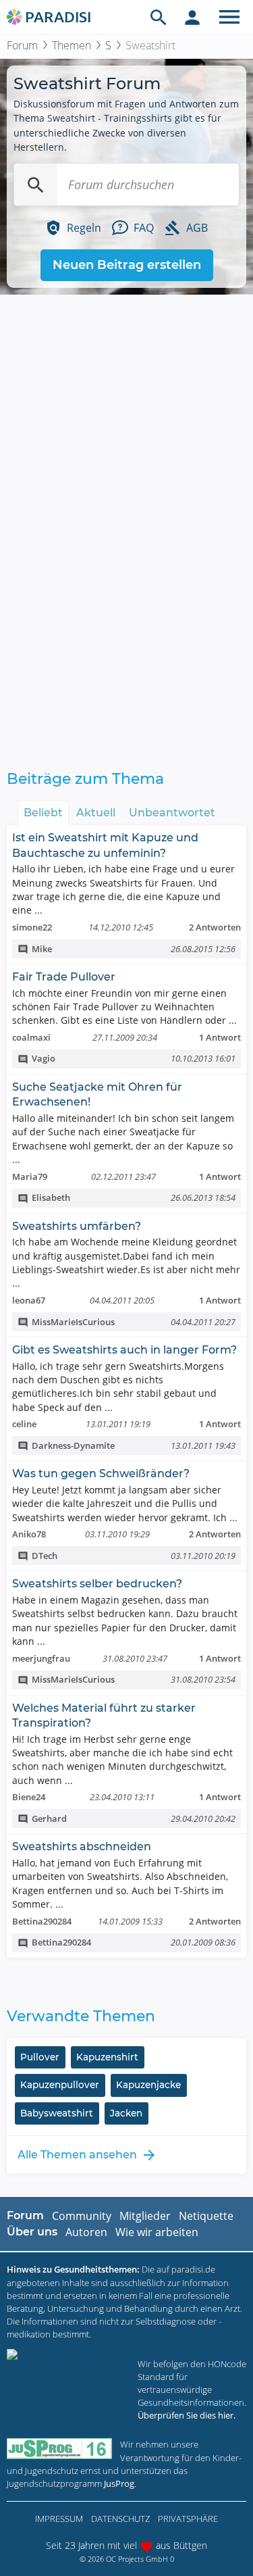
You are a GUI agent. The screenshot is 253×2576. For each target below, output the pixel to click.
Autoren (86, 2232)
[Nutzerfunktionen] (192, 17)
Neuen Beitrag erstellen (127, 265)
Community (82, 2216)
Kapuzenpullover (60, 2085)
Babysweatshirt (57, 2113)
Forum (22, 45)
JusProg (119, 2483)
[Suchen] (36, 184)
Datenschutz (120, 2519)
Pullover (40, 2057)
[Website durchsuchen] (159, 17)
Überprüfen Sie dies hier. (187, 2415)
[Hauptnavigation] (229, 17)
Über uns (32, 2232)
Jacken (126, 2113)
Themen (72, 45)
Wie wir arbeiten (157, 2232)
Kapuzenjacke (148, 2085)
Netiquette (206, 2216)
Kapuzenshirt (107, 2057)
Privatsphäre (188, 2519)
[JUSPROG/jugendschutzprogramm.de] (59, 2449)
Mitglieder (145, 2216)
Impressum (59, 2519)
